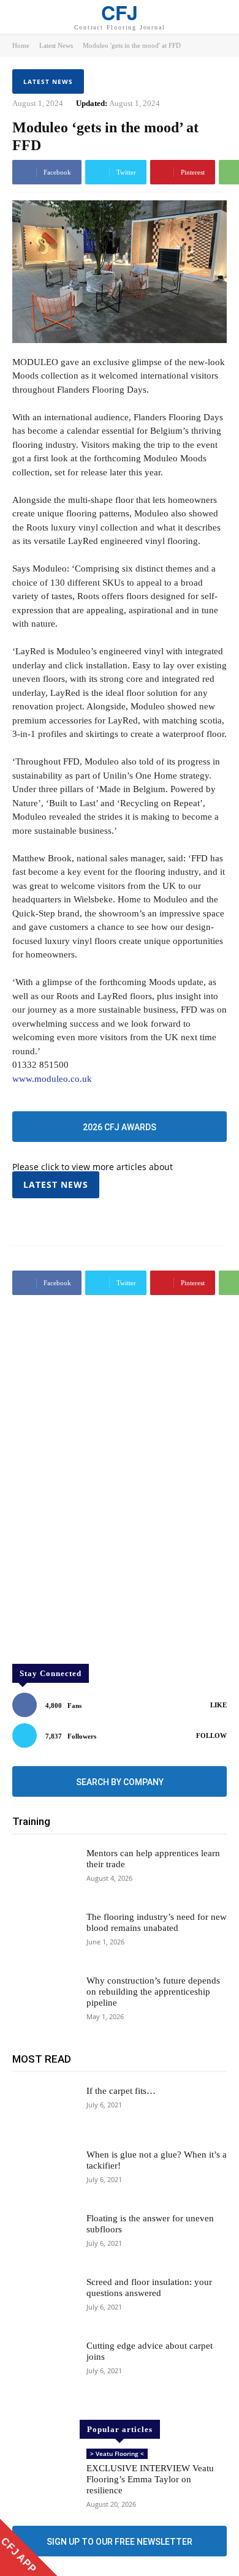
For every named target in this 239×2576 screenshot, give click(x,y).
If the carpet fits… (121, 2091)
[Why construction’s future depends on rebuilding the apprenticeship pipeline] (44, 2001)
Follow (211, 1736)
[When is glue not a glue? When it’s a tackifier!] (44, 2175)
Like (218, 1705)
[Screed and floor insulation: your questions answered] (44, 2302)
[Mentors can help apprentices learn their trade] (44, 1873)
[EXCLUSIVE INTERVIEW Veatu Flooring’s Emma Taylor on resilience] (44, 2474)
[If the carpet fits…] (44, 2111)
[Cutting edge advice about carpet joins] (44, 2366)
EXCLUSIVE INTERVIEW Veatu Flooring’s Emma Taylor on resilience (150, 2479)
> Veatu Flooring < (117, 2453)
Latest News (56, 45)
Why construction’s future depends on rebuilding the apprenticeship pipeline (153, 1992)
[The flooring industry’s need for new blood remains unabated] (44, 1937)
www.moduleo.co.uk (52, 1079)
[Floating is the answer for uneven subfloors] (44, 2238)
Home (21, 45)
